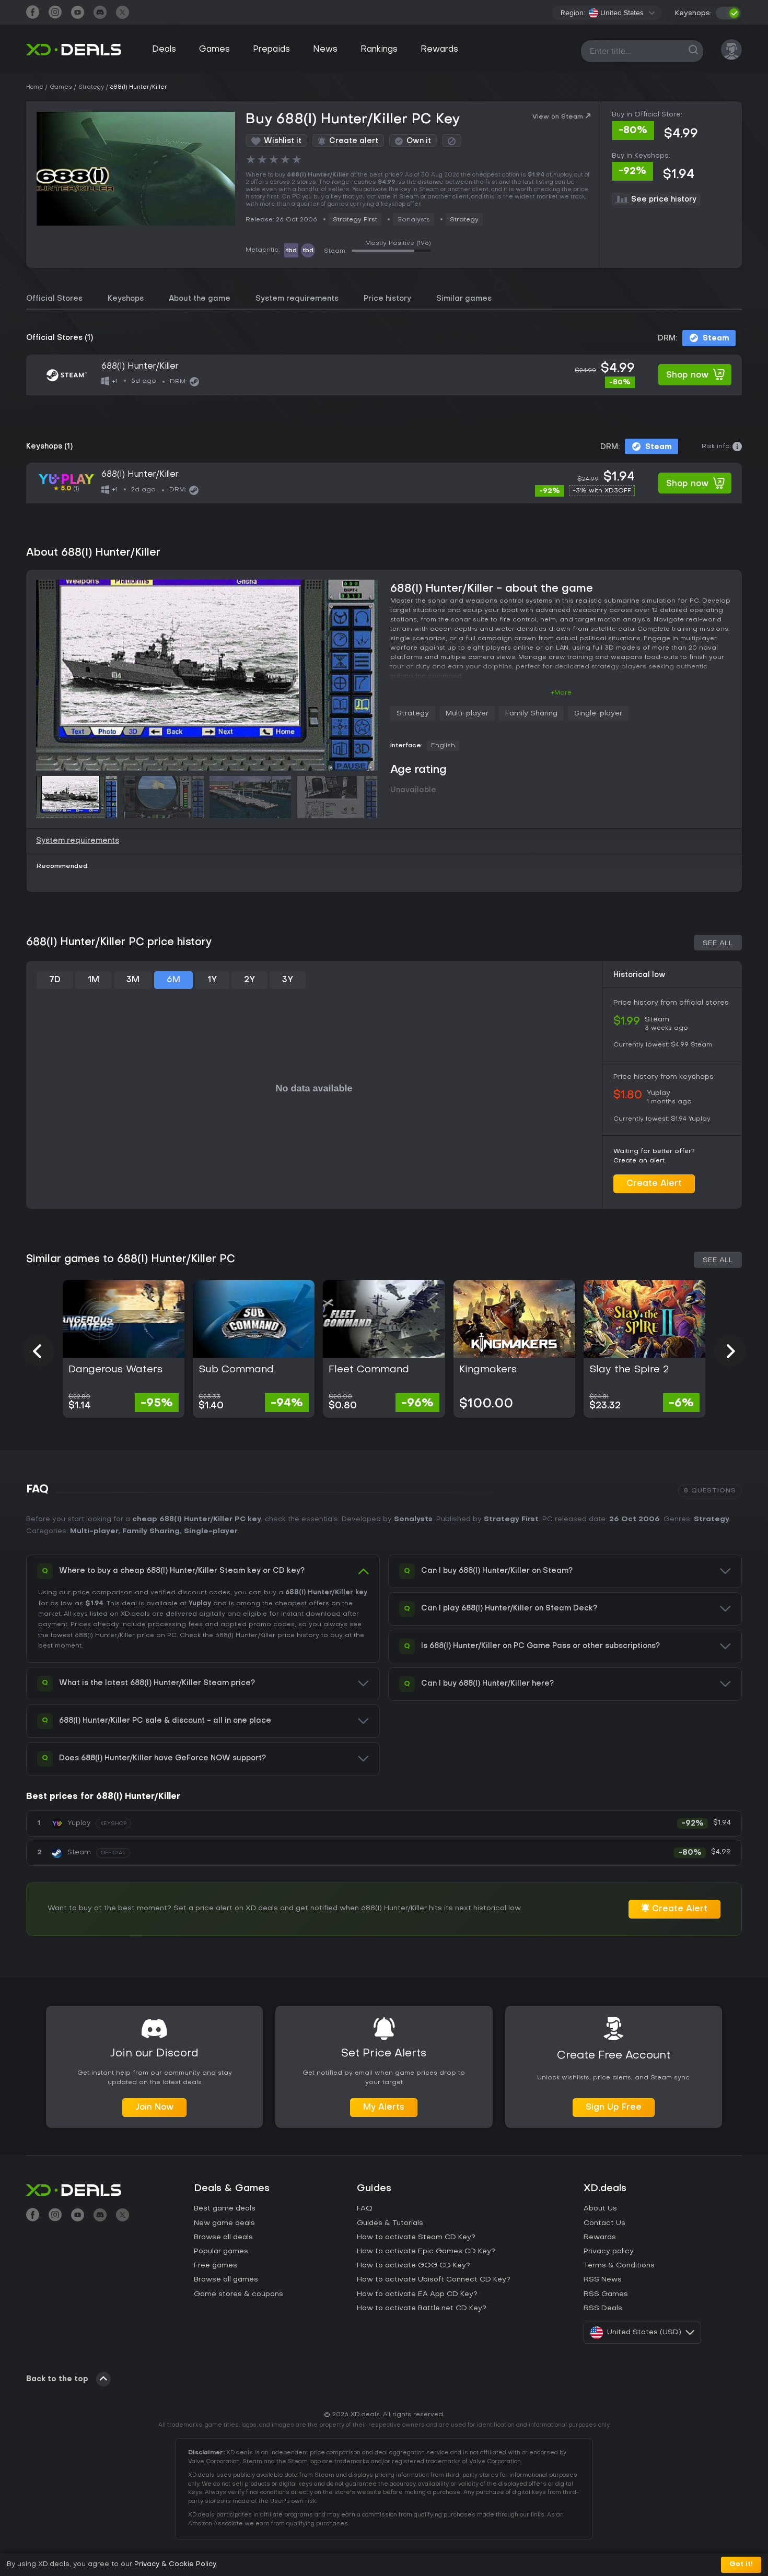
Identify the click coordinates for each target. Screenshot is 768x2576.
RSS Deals (603, 2308)
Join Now (154, 2108)
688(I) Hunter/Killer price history (267, 1636)
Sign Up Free (614, 2108)
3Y (288, 980)
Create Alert (654, 1184)
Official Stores (54, 299)
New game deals (224, 2223)
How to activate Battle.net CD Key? (422, 2308)
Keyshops (126, 299)
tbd (291, 251)
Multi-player (467, 714)
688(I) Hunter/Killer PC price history (119, 943)
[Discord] (100, 13)
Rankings (379, 50)
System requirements (297, 299)
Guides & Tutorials (390, 2223)
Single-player (598, 714)
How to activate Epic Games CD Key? (426, 2251)
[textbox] (616, 13)
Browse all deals (223, 2237)
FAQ (365, 2209)
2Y (249, 980)
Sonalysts (413, 1519)
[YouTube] (78, 13)
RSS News (603, 2280)
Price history (387, 299)
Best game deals (225, 2209)
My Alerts (384, 2108)
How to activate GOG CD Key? (414, 2266)
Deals (164, 50)
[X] (123, 13)
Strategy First (355, 220)
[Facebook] (33, 13)
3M (133, 980)
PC (172, 1636)
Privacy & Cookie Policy (175, 2564)
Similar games (464, 299)
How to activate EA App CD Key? (417, 2294)
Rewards (439, 50)
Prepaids (271, 50)
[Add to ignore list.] (452, 141)
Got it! (741, 2564)
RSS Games (606, 2294)
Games (214, 50)
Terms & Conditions (619, 2266)
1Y (212, 980)
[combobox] (622, 13)
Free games (216, 2266)
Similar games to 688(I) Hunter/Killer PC (131, 1260)
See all (718, 943)
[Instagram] (55, 13)
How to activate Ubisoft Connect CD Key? (434, 2280)
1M (94, 980)
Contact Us (604, 2223)
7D (55, 980)
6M (173, 980)
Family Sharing (531, 714)
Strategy (464, 220)
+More (561, 693)
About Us (600, 2209)
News (325, 50)
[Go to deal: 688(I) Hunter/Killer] (384, 375)
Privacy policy (609, 2251)
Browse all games (226, 2280)
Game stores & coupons (238, 2294)
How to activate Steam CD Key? (416, 2237)
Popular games (221, 2251)
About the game (200, 299)
